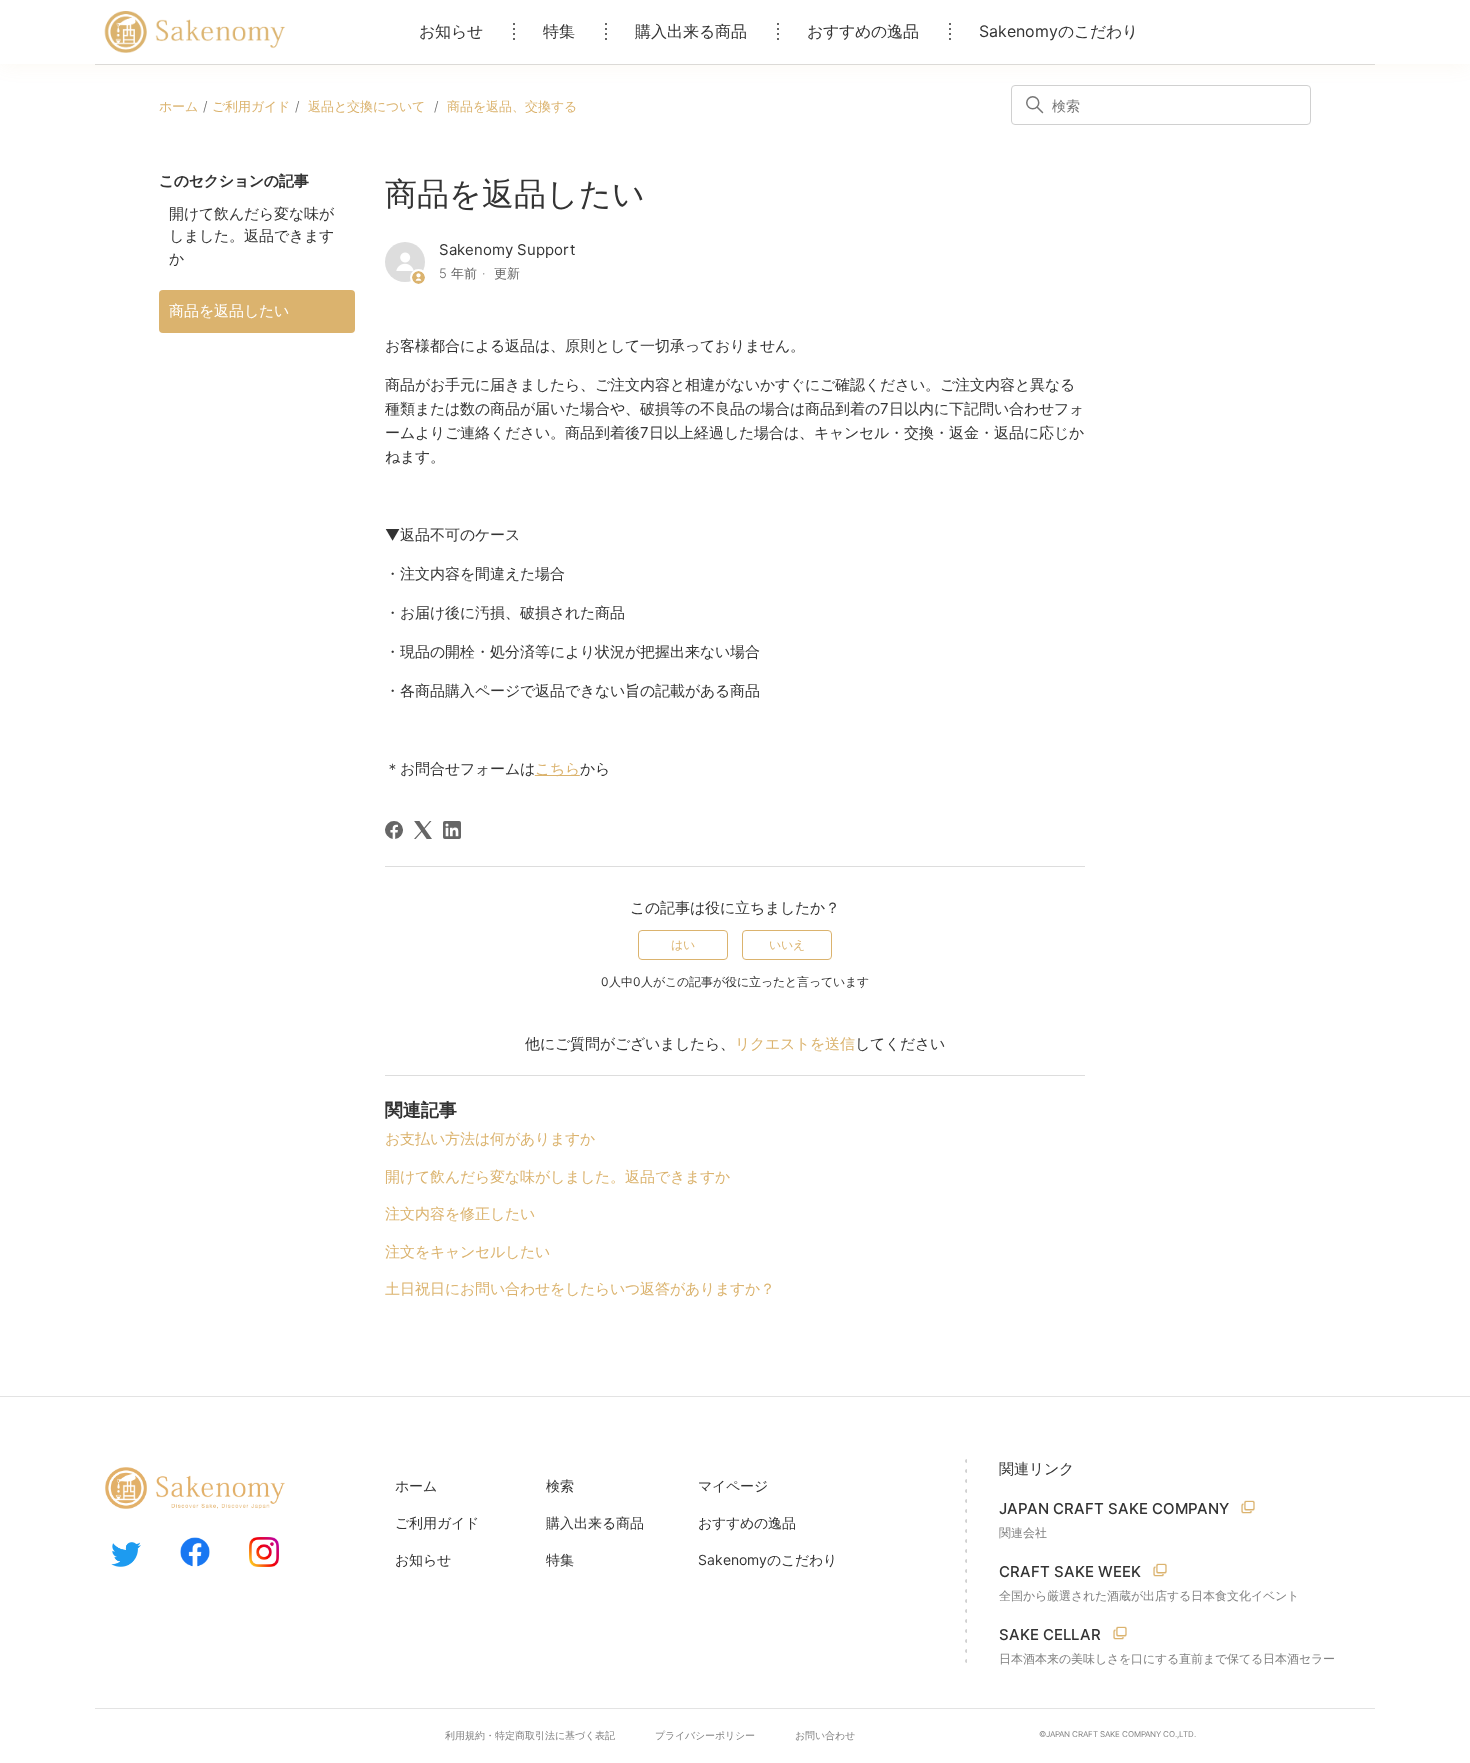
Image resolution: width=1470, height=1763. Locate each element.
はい (683, 944)
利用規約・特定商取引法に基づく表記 (530, 1735)
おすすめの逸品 (863, 31)
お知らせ (451, 31)
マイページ (733, 1485)
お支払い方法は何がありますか (490, 1138)
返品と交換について (366, 106)
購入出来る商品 (691, 31)
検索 (560, 1485)
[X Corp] (423, 830)
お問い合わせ (825, 1735)
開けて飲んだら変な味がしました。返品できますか (251, 236)
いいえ (787, 944)
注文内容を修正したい (460, 1213)
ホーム (178, 106)
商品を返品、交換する (512, 106)
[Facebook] (394, 830)
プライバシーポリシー (705, 1735)
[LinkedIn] (452, 830)
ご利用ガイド (251, 106)
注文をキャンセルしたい (467, 1251)
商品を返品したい (229, 310)
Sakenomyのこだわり (1058, 31)
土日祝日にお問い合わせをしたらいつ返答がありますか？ (580, 1288)
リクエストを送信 (795, 1043)
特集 (559, 31)
